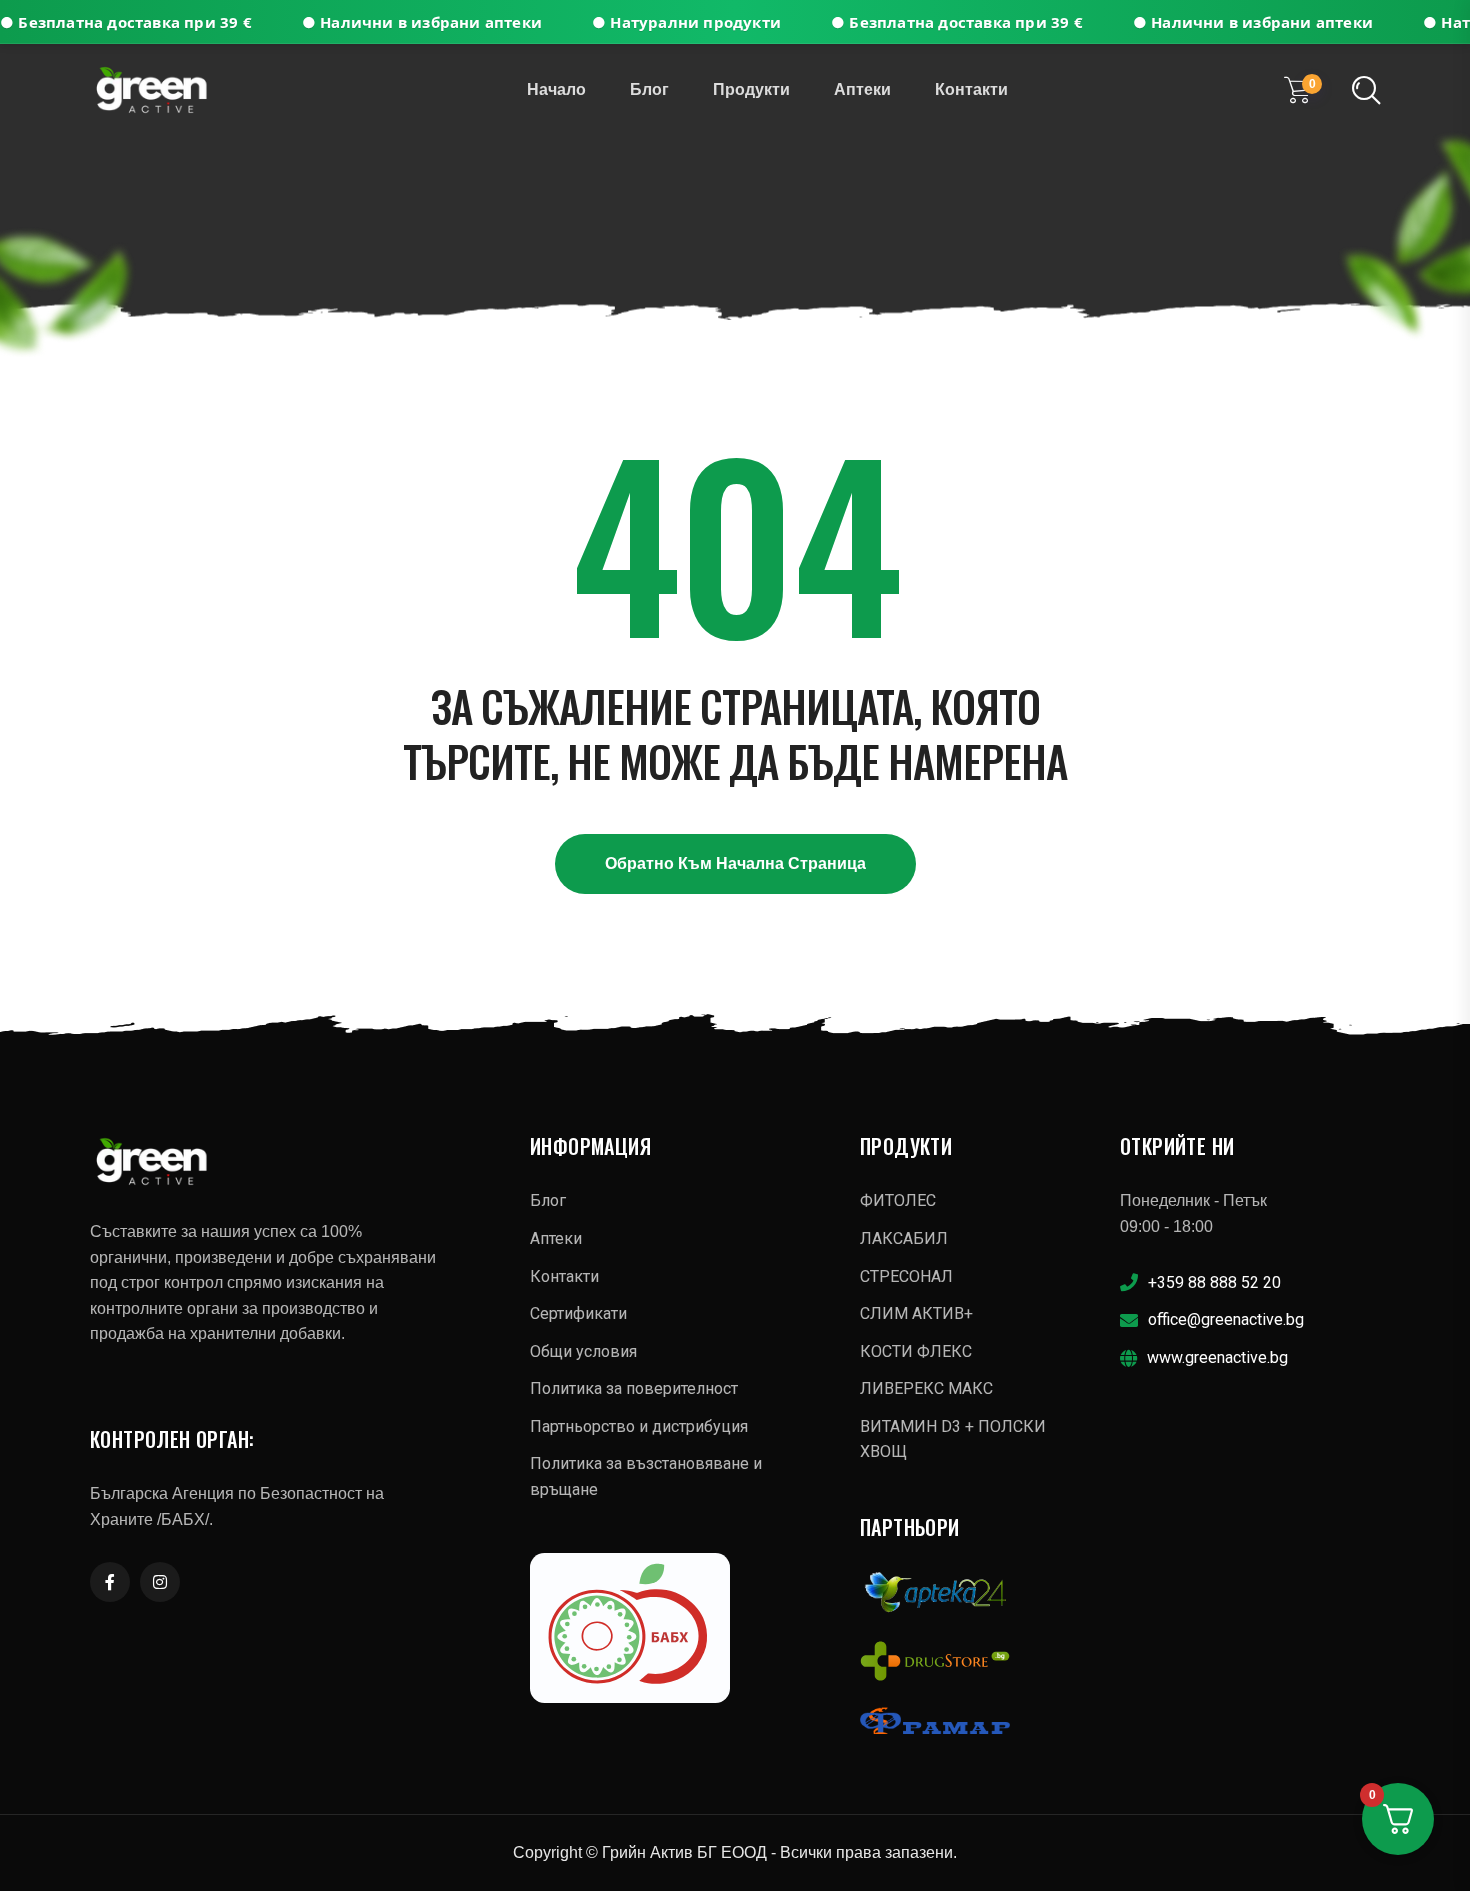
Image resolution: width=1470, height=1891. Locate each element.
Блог (649, 89)
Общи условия (583, 1351)
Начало (556, 89)
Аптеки (862, 89)
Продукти (751, 89)
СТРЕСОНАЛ (906, 1276)
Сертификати (578, 1313)
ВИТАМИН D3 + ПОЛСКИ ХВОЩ (953, 1439)
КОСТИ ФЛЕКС (916, 1351)
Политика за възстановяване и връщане (646, 1476)
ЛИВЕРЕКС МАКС (926, 1388)
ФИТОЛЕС (898, 1200)
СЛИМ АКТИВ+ (916, 1313)
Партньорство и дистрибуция (639, 1426)
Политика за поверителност (634, 1388)
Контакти (971, 89)
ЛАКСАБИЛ (904, 1238)
